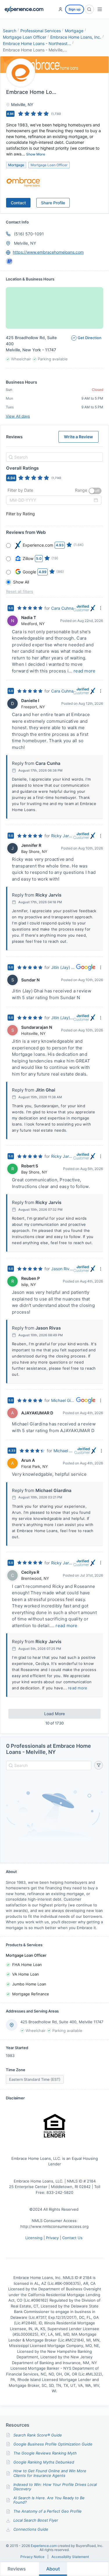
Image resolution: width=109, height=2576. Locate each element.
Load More (54, 1714)
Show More (36, 154)
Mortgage (74, 31)
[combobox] (54, 457)
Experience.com (44, 2546)
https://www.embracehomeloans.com (48, 252)
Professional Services (41, 31)
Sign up (75, 9)
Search (10, 31)
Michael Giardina (64, 1400)
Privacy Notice (32, 2557)
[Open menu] (100, 9)
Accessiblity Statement (70, 2557)
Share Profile (53, 203)
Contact (18, 203)
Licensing (34, 2238)
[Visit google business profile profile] (9, 261)
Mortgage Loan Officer (25, 37)
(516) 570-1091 (29, 234)
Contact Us (72, 2238)
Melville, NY (25, 243)
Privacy (52, 2238)
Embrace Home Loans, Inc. (76, 37)
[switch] (95, 491)
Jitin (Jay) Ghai (64, 967)
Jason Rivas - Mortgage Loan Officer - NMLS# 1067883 (62, 1269)
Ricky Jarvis (62, 836)
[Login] (60, 9)
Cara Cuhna (62, 608)
